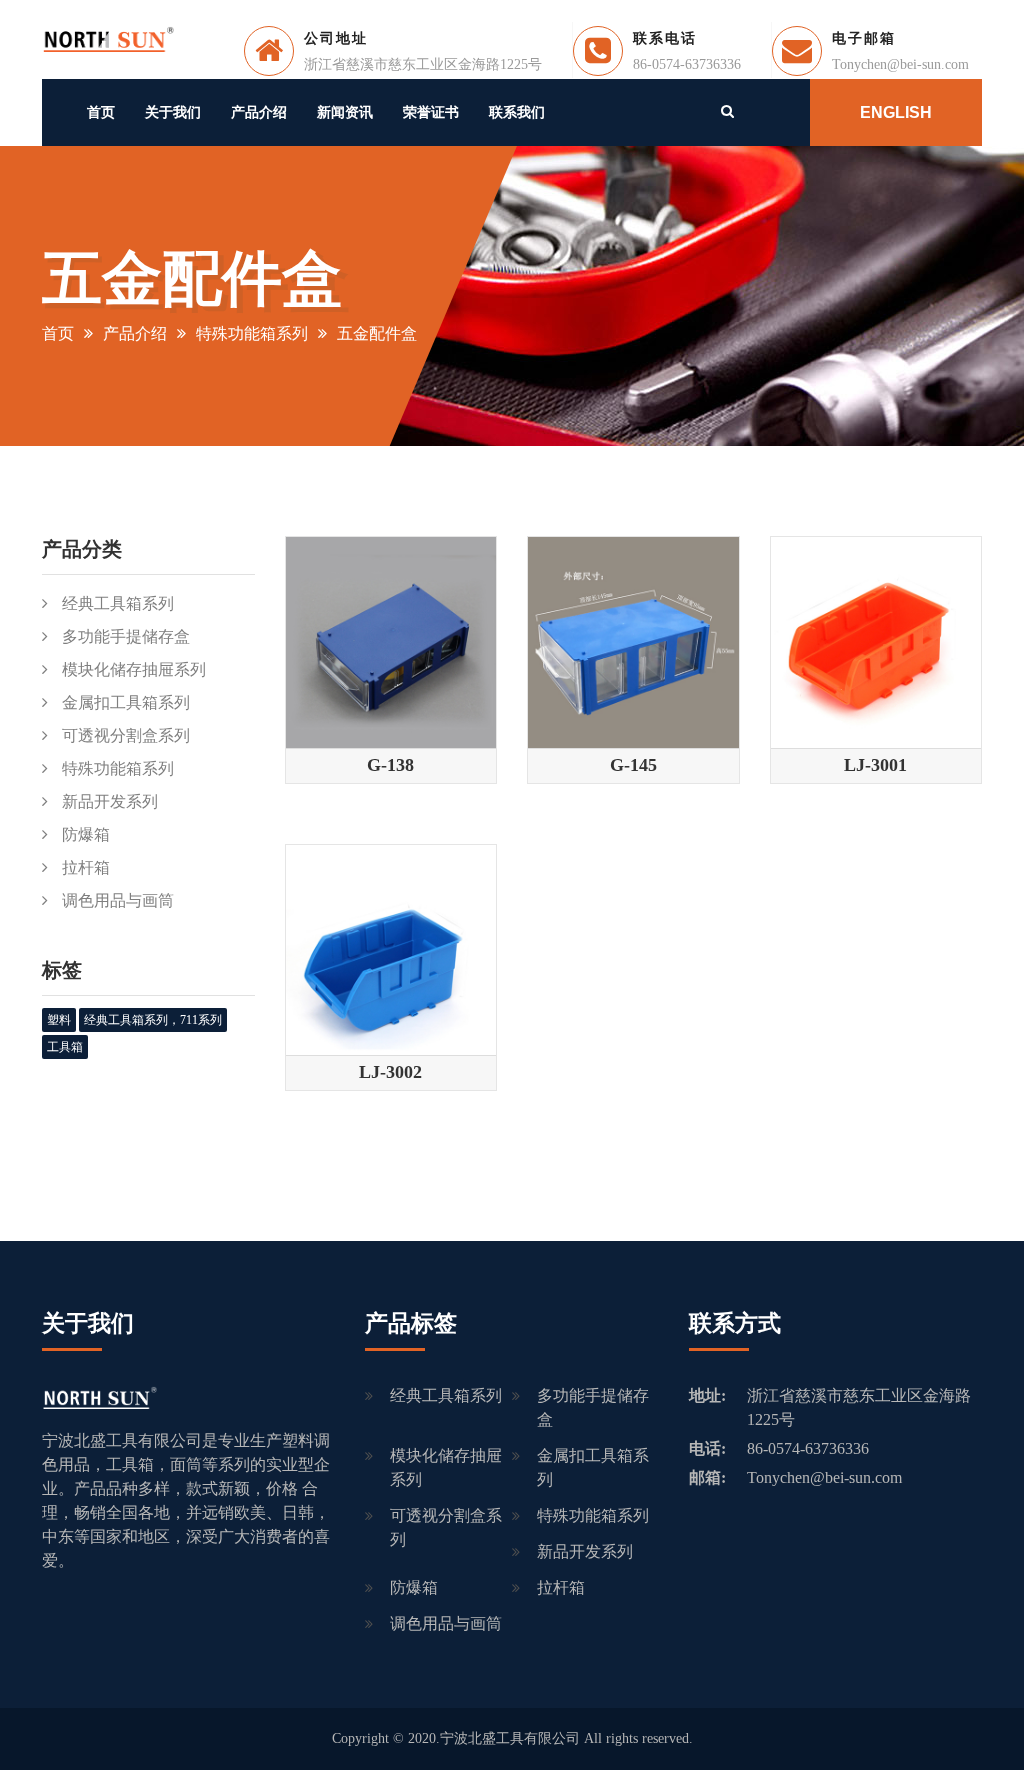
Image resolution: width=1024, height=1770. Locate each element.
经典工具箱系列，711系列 (153, 1020)
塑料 (59, 1020)
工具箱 (65, 1047)
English (896, 112)
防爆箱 (86, 834)
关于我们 (173, 112)
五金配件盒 (377, 333)
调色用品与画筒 (118, 900)
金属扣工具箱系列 (126, 702)
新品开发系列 (110, 801)
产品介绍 (259, 112)
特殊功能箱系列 (252, 333)
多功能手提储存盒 (126, 636)
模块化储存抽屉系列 (134, 669)
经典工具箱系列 (118, 603)
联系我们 (517, 112)
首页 (101, 112)
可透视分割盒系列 (126, 735)
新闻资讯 (345, 112)
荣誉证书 (431, 112)
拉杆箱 (86, 867)
